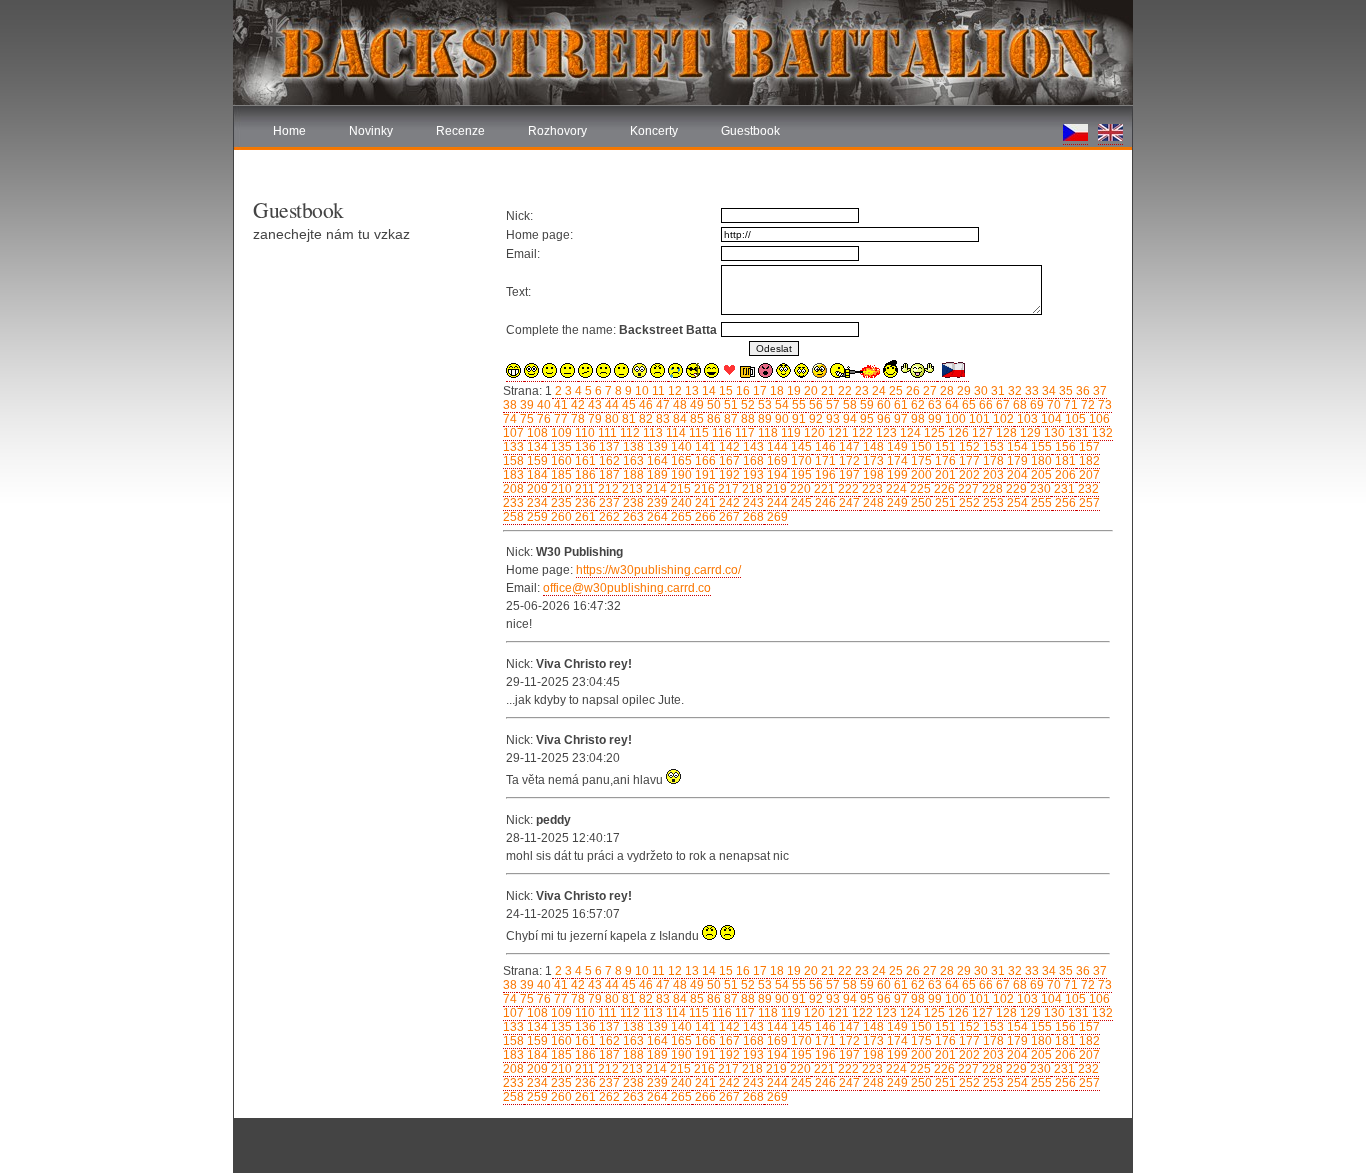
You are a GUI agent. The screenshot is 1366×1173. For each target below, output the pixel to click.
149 (896, 447)
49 (695, 405)
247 (848, 503)
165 (680, 461)
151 (944, 447)
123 (885, 433)
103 (1026, 419)
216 (703, 489)
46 (644, 405)
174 (896, 461)
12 (673, 391)
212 (607, 489)
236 (584, 503)
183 (513, 475)
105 (1074, 419)
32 (1013, 391)
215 (679, 489)
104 (1050, 419)
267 (728, 517)
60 (882, 405)
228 (991, 489)
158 (513, 461)
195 (800, 475)
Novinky (371, 131)
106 (1098, 419)
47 (661, 405)
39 (525, 405)
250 (920, 503)
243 (752, 503)
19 (792, 391)
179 (1016, 461)
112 (628, 433)
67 (1001, 405)
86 (712, 419)
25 (894, 391)
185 (560, 475)
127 (981, 433)
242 (728, 503)
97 (899, 419)
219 (775, 489)
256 (1064, 503)
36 (1081, 391)
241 (704, 503)
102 (1002, 419)
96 (882, 419)
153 (992, 447)
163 (632, 461)
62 (916, 405)
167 (728, 461)
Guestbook (750, 131)
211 (583, 489)
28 (945, 391)
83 (661, 419)
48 (678, 405)
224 (895, 489)
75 (525, 419)
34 (1047, 391)
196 (824, 475)
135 (560, 447)
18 (775, 391)
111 (606, 433)
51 (729, 405)
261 (584, 517)
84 (678, 419)
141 (704, 447)
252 (968, 503)
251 (944, 503)
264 (656, 517)
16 (741, 391)
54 (780, 405)
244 (776, 503)
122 (861, 433)
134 (536, 447)
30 (979, 391)
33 (1030, 391)
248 (872, 503)
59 (865, 405)
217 (727, 489)
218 (751, 489)
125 (933, 433)
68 (1018, 405)
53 (763, 405)
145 (800, 447)
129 (1029, 433)
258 (513, 517)
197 (848, 475)
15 (724, 391)
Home (289, 131)
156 (1064, 447)
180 (1040, 461)
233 (513, 503)
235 (560, 503)
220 (799, 489)
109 (560, 433)
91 (797, 419)
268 (752, 517)
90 (780, 419)
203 (992, 475)
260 (560, 517)
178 (992, 461)
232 (1087, 489)
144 (776, 447)
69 (1035, 405)
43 (593, 405)
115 (697, 433)
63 (933, 405)
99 (933, 419)
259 (536, 517)
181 (1064, 461)
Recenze (460, 131)
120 (813, 433)
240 (680, 503)
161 (584, 461)
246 (824, 503)
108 (536, 433)
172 (848, 461)
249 (896, 503)
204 (1016, 475)
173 (872, 461)
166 (704, 461)
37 (1098, 391)
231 (1063, 489)
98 (916, 419)
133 (513, 447)
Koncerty (654, 131)
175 (920, 461)
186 (584, 475)
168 (752, 461)
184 (536, 475)
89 (763, 419)
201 (944, 475)
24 (877, 391)
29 (962, 391)
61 (899, 405)
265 (680, 517)
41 (559, 405)
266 (704, 517)
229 (1015, 489)
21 (826, 391)
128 (1005, 433)
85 (695, 419)
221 (823, 489)
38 (510, 405)
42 (576, 405)
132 (1101, 433)
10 (640, 391)
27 (928, 391)
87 (729, 419)
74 (510, 419)
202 (968, 475)
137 (608, 447)
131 (1077, 433)
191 (704, 475)
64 (950, 405)
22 (843, 391)
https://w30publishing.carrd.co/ (658, 570)
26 (911, 391)
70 (1052, 405)
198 (872, 475)
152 (968, 447)
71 (1069, 405)
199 (896, 475)
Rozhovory (557, 131)
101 (978, 419)
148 (872, 447)
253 (992, 503)
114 (674, 433)
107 (513, 433)
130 (1053, 433)
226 (943, 489)
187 (608, 475)
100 (954, 419)
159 (536, 461)
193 (752, 475)
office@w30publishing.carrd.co (627, 588)
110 (583, 433)
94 (848, 419)
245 (800, 503)
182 (1088, 461)
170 (800, 461)
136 (584, 447)
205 (1040, 475)
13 (690, 391)
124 (909, 433)
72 (1086, 405)
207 (1088, 475)
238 (632, 503)
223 (871, 489)
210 (560, 489)
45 (627, 405)
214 (655, 489)
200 (920, 475)
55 (797, 405)
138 (632, 447)
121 (837, 433)
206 (1064, 475)
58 (848, 405)
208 (513, 489)
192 (728, 475)
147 (848, 447)
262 (608, 517)
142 (728, 447)
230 (1039, 489)
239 (656, 503)
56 (814, 405)
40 (542, 405)
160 (560, 461)
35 (1064, 391)
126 (957, 433)
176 (944, 461)
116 (720, 433)
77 (559, 419)
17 (758, 391)
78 (576, 419)
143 (752, 447)
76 (542, 419)
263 (632, 517)
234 (536, 503)
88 (746, 419)
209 (536, 489)
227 (967, 489)
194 (776, 475)
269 (776, 517)
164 (656, 461)
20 (809, 391)
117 (743, 433)
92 (814, 419)
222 (847, 489)
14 (707, 391)
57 (831, 405)
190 (680, 475)
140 (680, 447)
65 (967, 405)
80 (610, 419)
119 (789, 433)
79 (593, 419)
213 (631, 489)
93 (831, 419)
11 (657, 391)
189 (656, 475)
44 (610, 405)
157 (1088, 447)
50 (712, 405)
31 (996, 391)
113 (651, 433)
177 (968, 461)
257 (1088, 503)
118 (766, 433)
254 (1016, 503)
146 (824, 447)
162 (608, 461)
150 (920, 447)
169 (776, 461)
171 (824, 461)
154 (1016, 447)
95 (865, 419)
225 (919, 489)
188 (632, 475)
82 (644, 419)
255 (1040, 503)
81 (627, 419)
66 (984, 405)
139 (656, 447)
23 (860, 391)
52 (746, 405)
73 (1103, 405)
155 (1040, 447)
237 (608, 503)
